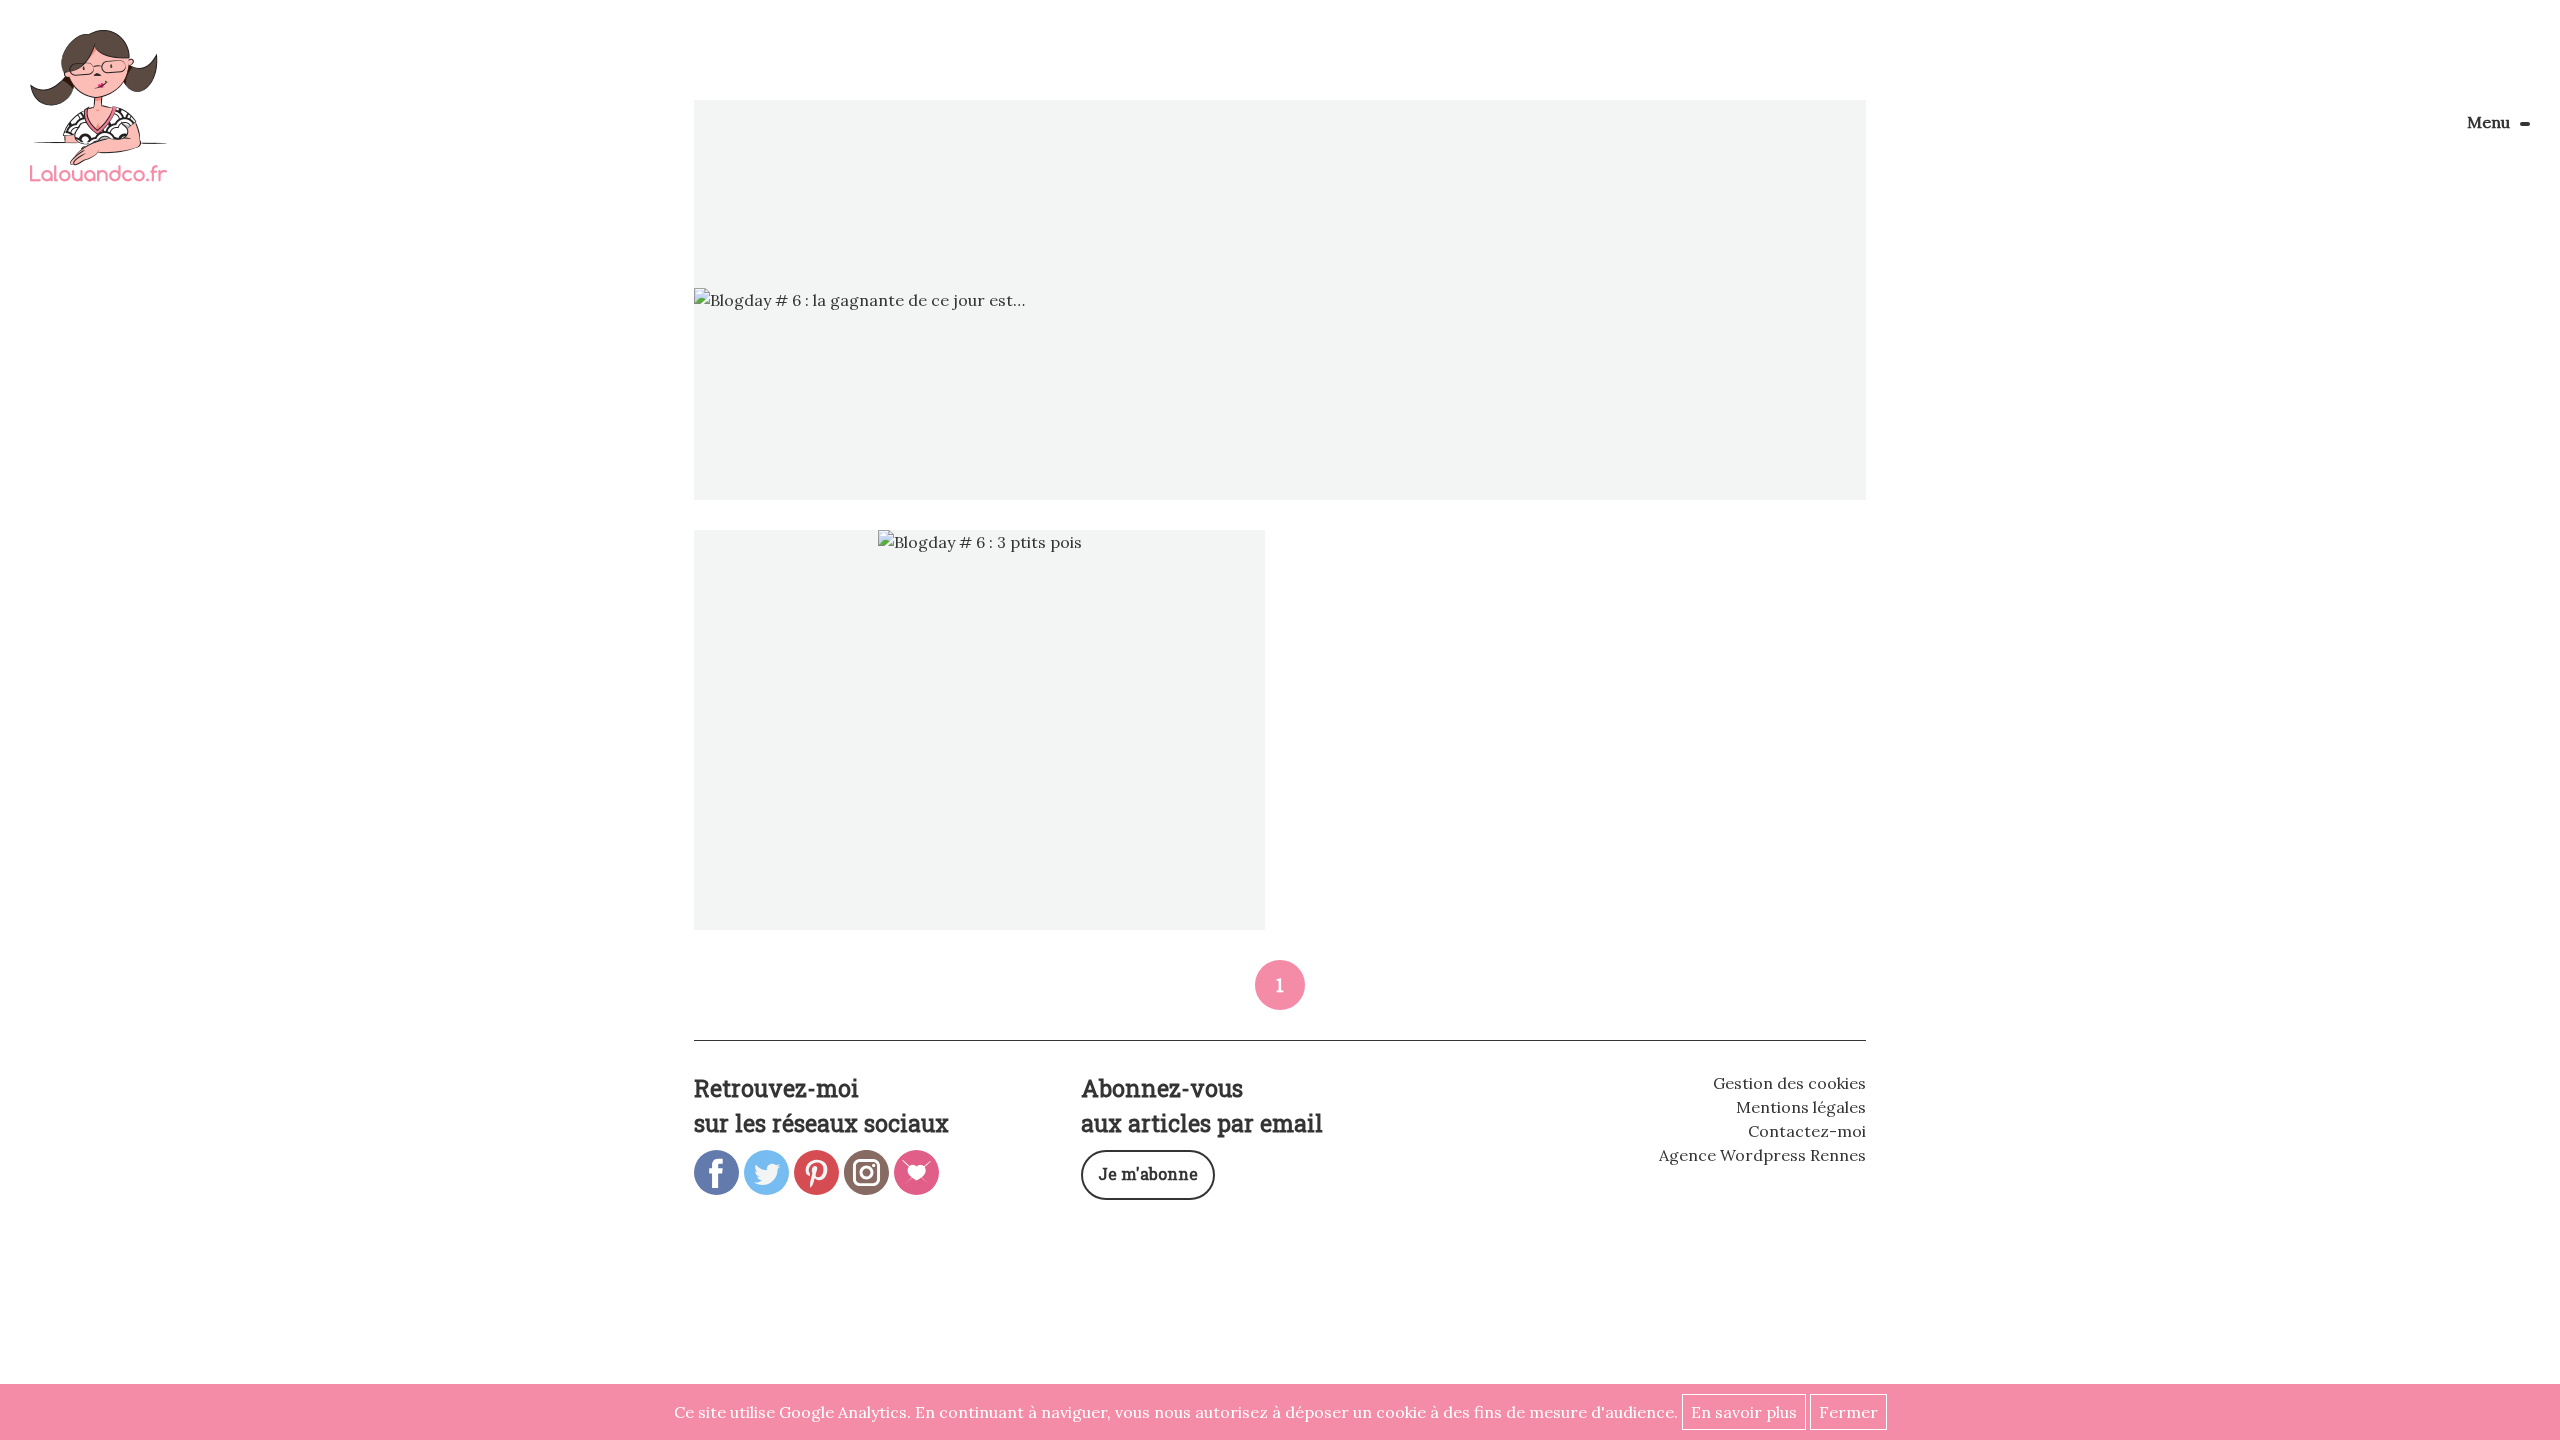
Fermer (1848, 1412)
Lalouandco (98, 116)
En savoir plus (1744, 1412)
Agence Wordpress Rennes (1762, 1155)
